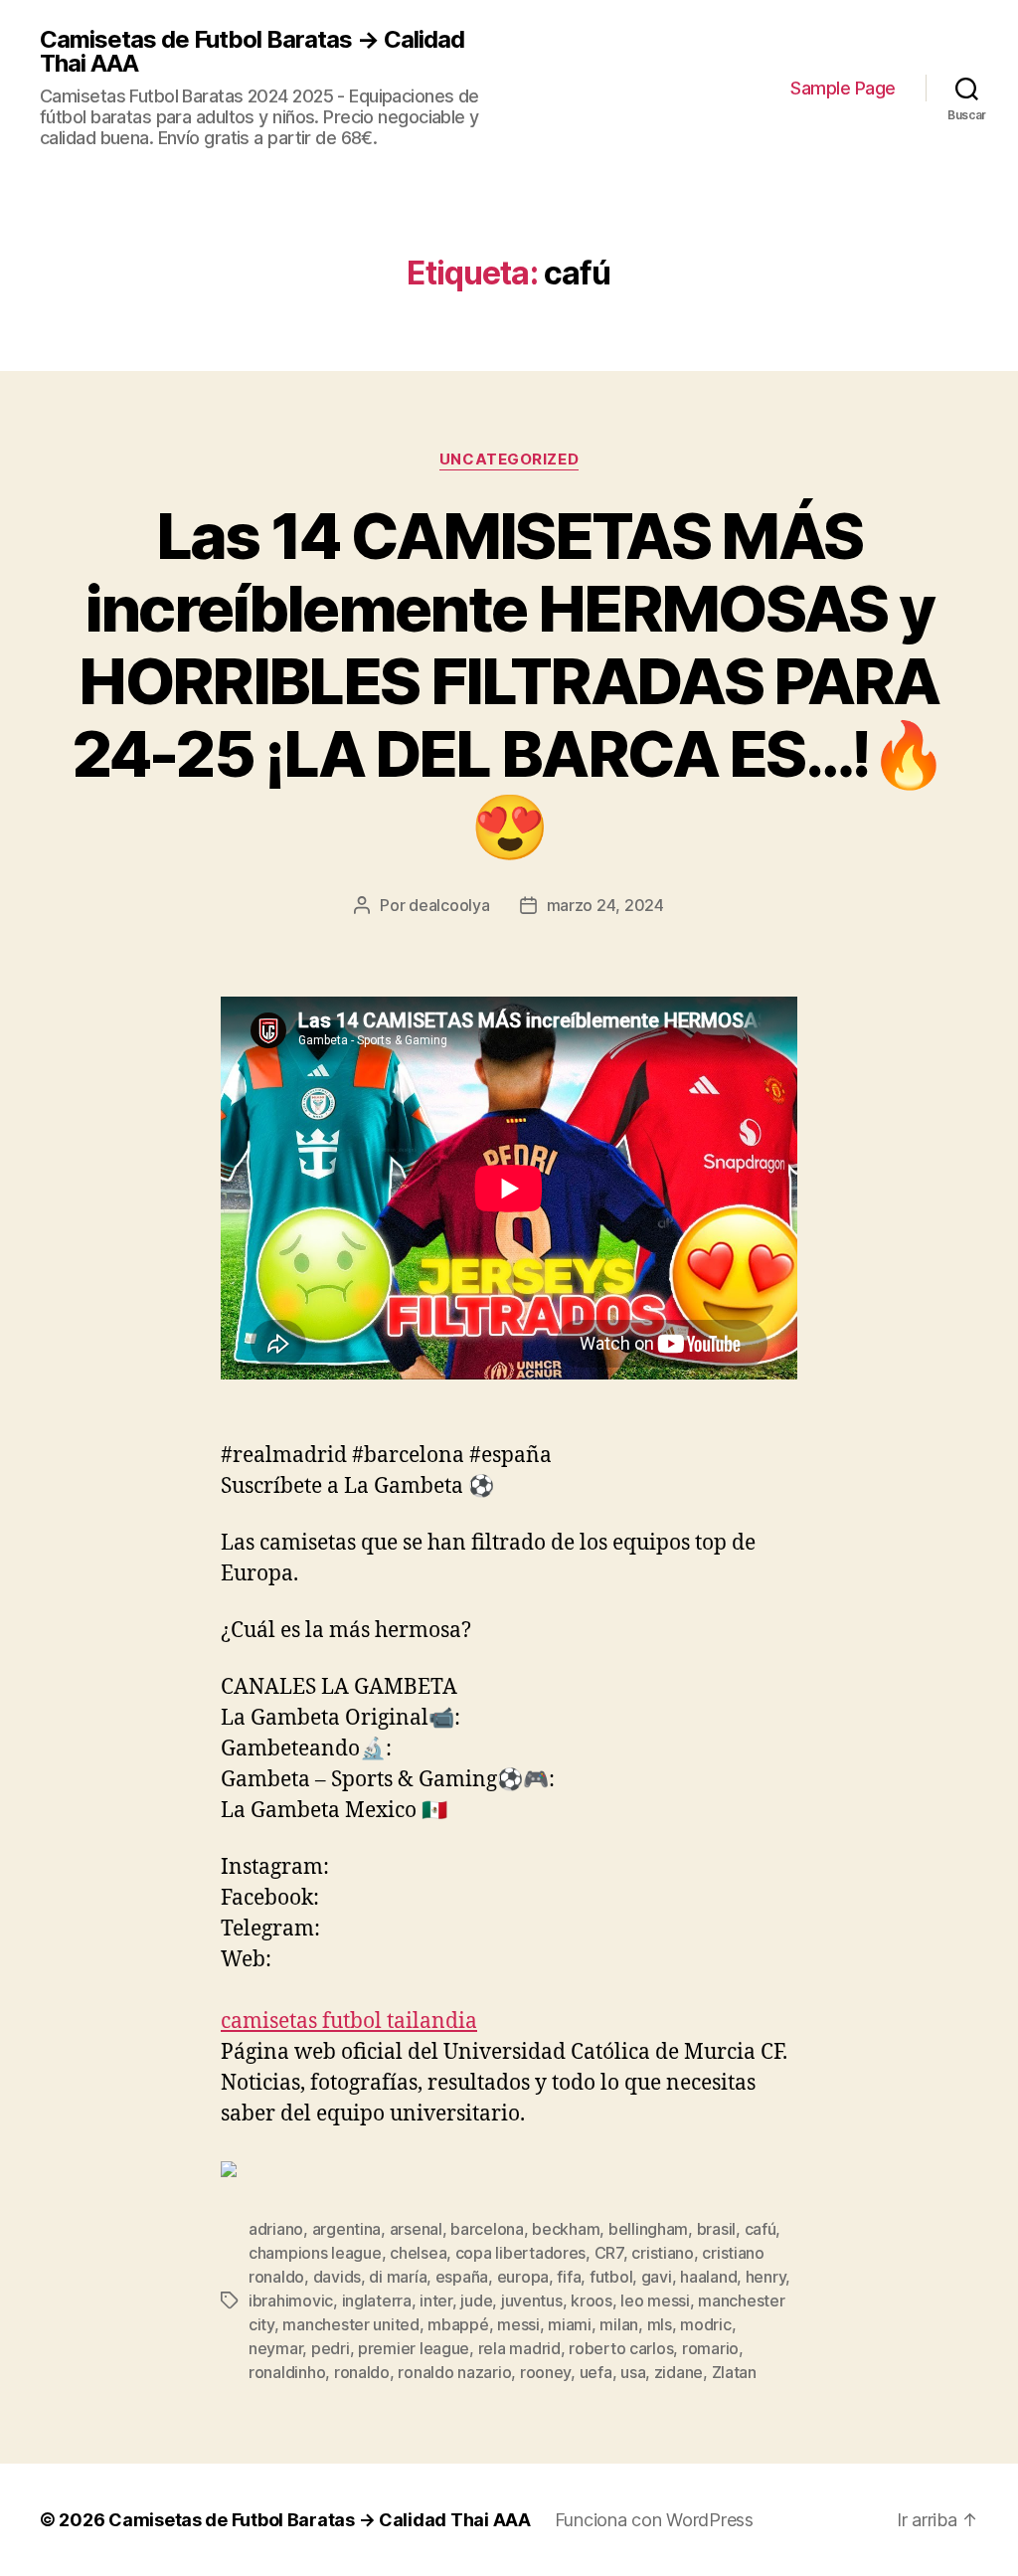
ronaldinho (287, 2372)
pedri (331, 2348)
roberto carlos (621, 2348)
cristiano (663, 2253)
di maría (398, 2277)
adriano (276, 2229)
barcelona (487, 2229)
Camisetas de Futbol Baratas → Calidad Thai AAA (252, 52)
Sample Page (843, 88)
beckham (566, 2229)
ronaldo (362, 2372)
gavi (657, 2277)
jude (476, 2300)
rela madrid (519, 2348)
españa (462, 2277)
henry (766, 2277)
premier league (414, 2348)
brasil (716, 2229)
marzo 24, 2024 (605, 905)
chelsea (418, 2253)
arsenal (416, 2229)
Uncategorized (509, 460)
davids (337, 2277)
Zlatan (734, 2372)
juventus (532, 2300)
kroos (592, 2300)
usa (633, 2372)
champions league (315, 2253)
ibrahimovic (291, 2300)
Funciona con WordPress (654, 2520)
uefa (596, 2372)
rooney (545, 2372)
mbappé (458, 2324)
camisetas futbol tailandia (349, 2022)
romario (710, 2348)
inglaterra (377, 2300)
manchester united (350, 2324)
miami (570, 2324)
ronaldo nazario (454, 2372)
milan (619, 2324)
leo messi (655, 2300)
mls (660, 2324)
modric (705, 2324)
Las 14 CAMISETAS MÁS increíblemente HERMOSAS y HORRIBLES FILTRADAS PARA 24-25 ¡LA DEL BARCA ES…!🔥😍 (509, 681)
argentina (347, 2229)
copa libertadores (520, 2253)
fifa (569, 2277)
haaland (708, 2277)
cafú (761, 2229)
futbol (611, 2277)
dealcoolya (449, 905)
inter (436, 2300)
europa (523, 2277)
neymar (275, 2348)
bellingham (648, 2229)
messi (518, 2324)
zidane (679, 2372)
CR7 (609, 2253)
